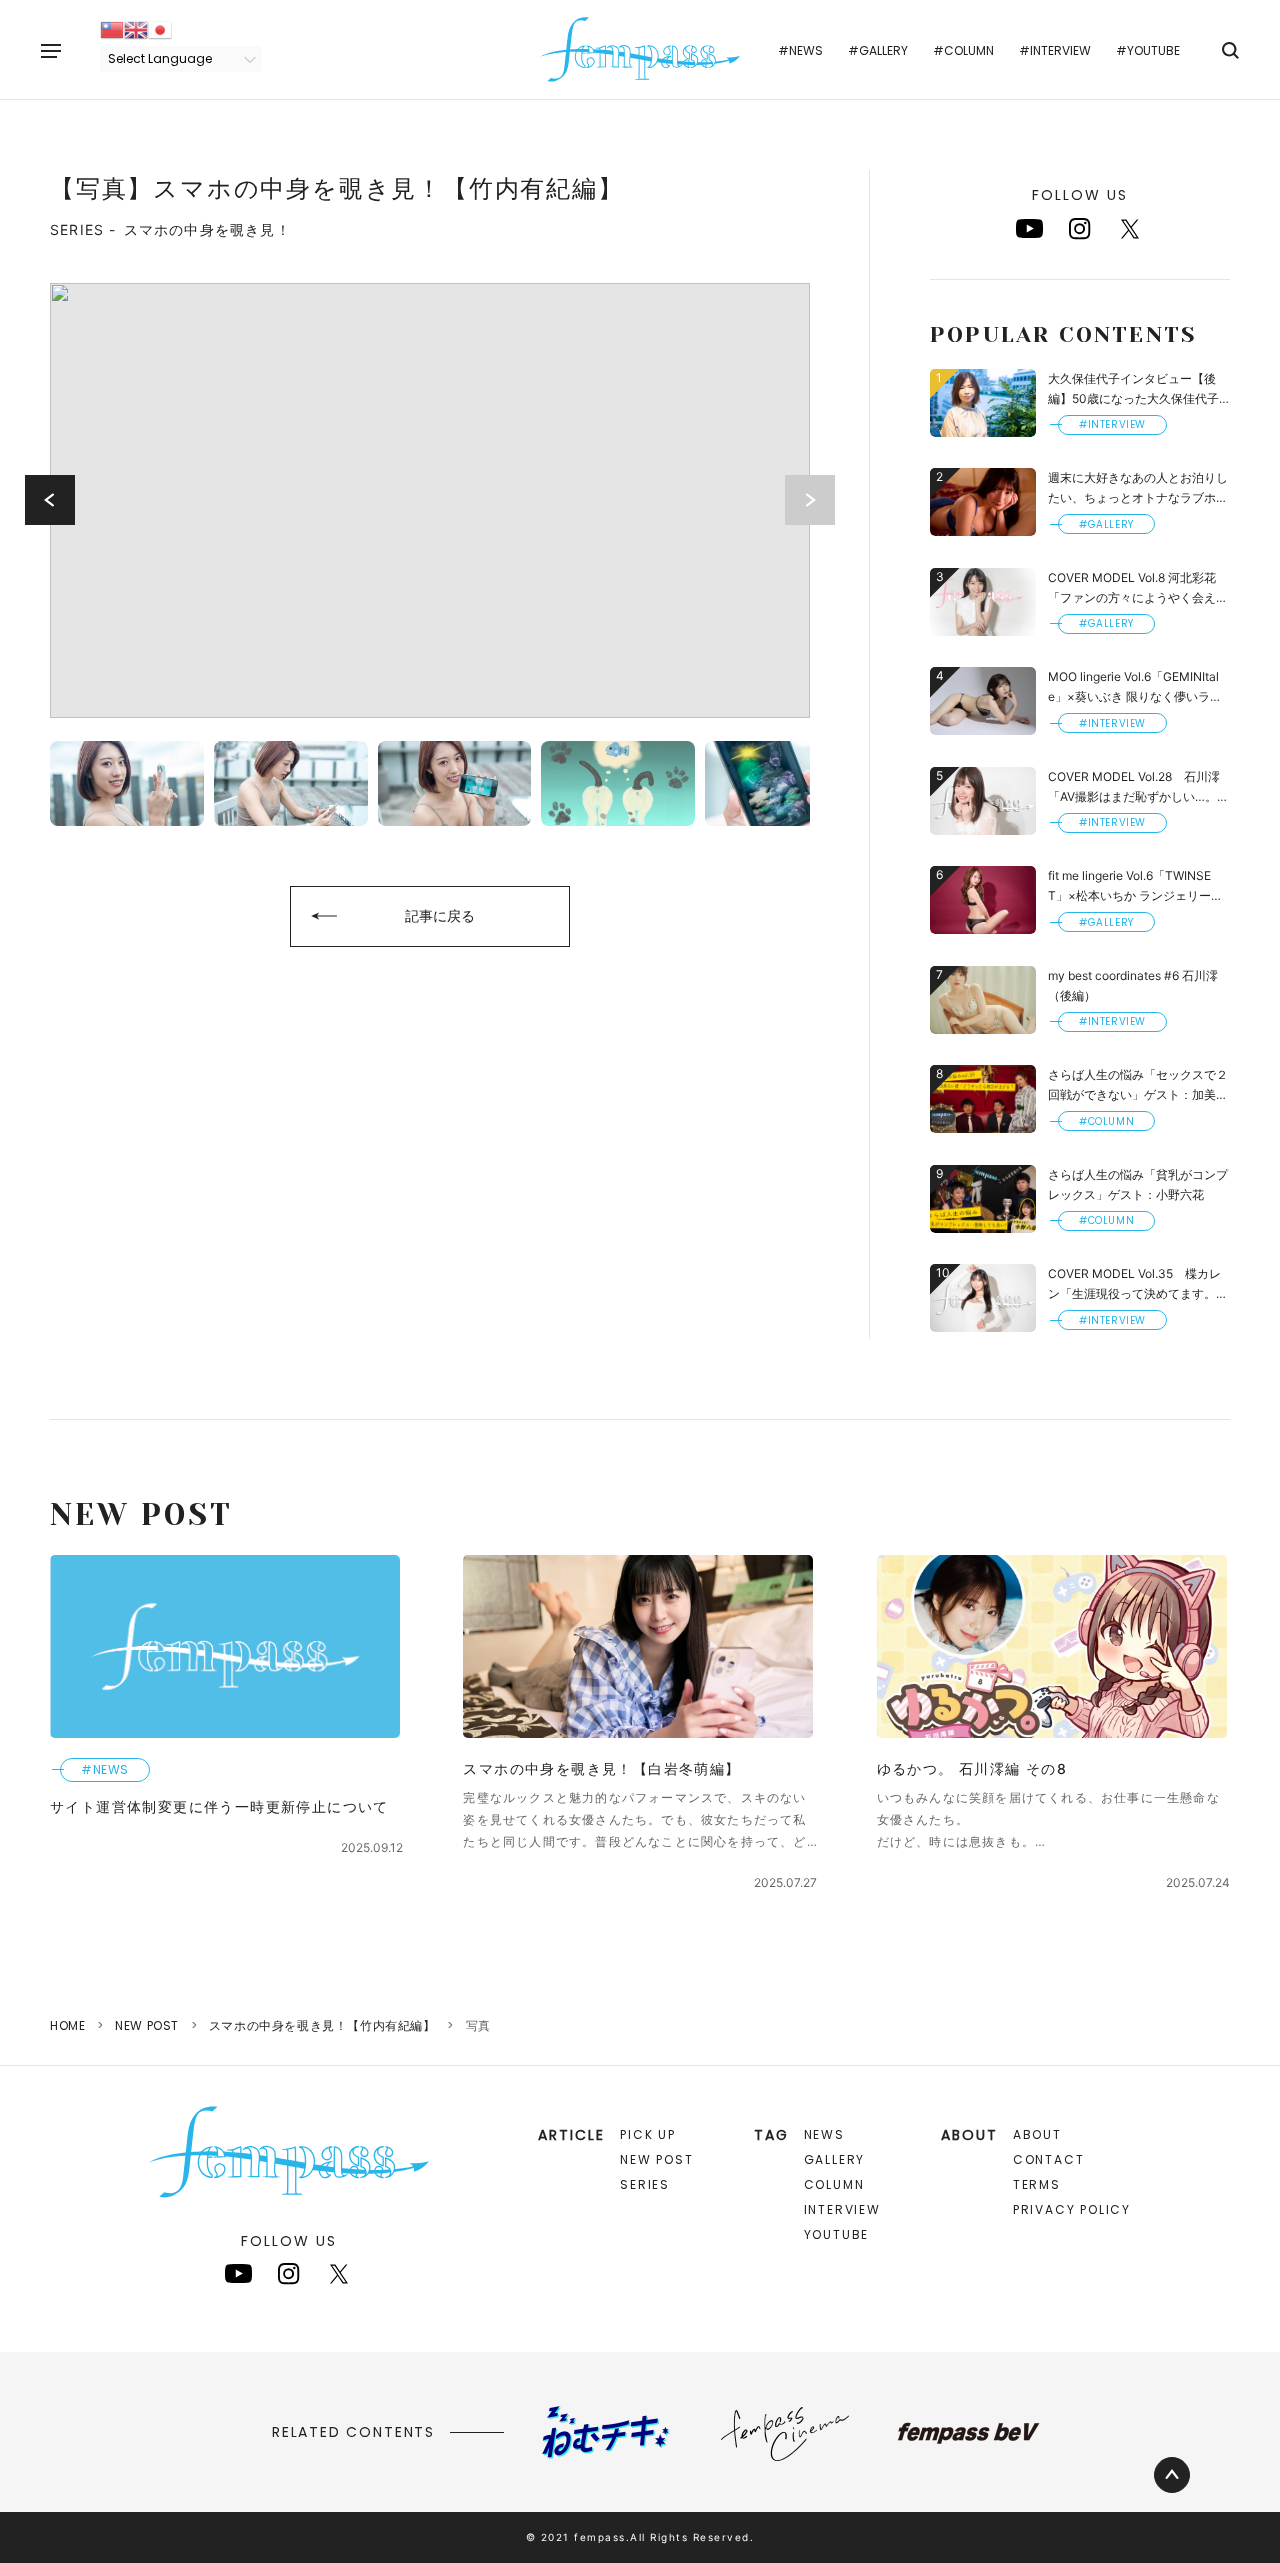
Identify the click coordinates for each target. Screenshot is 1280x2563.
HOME (67, 2025)
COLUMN (834, 2184)
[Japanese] (160, 28)
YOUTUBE (837, 2234)
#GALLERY (878, 50)
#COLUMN (963, 50)
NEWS (824, 2134)
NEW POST (147, 2025)
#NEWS (800, 50)
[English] (136, 28)
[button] (50, 500)
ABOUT (1037, 2134)
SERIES (645, 2184)
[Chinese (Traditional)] (112, 28)
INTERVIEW (842, 2209)
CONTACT (1049, 2159)
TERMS (1037, 2184)
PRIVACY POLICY (1072, 2209)
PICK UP (648, 2134)
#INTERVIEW (1055, 50)
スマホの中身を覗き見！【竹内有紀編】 (322, 2025)
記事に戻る (440, 915)
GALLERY (835, 2159)
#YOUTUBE (1148, 50)
